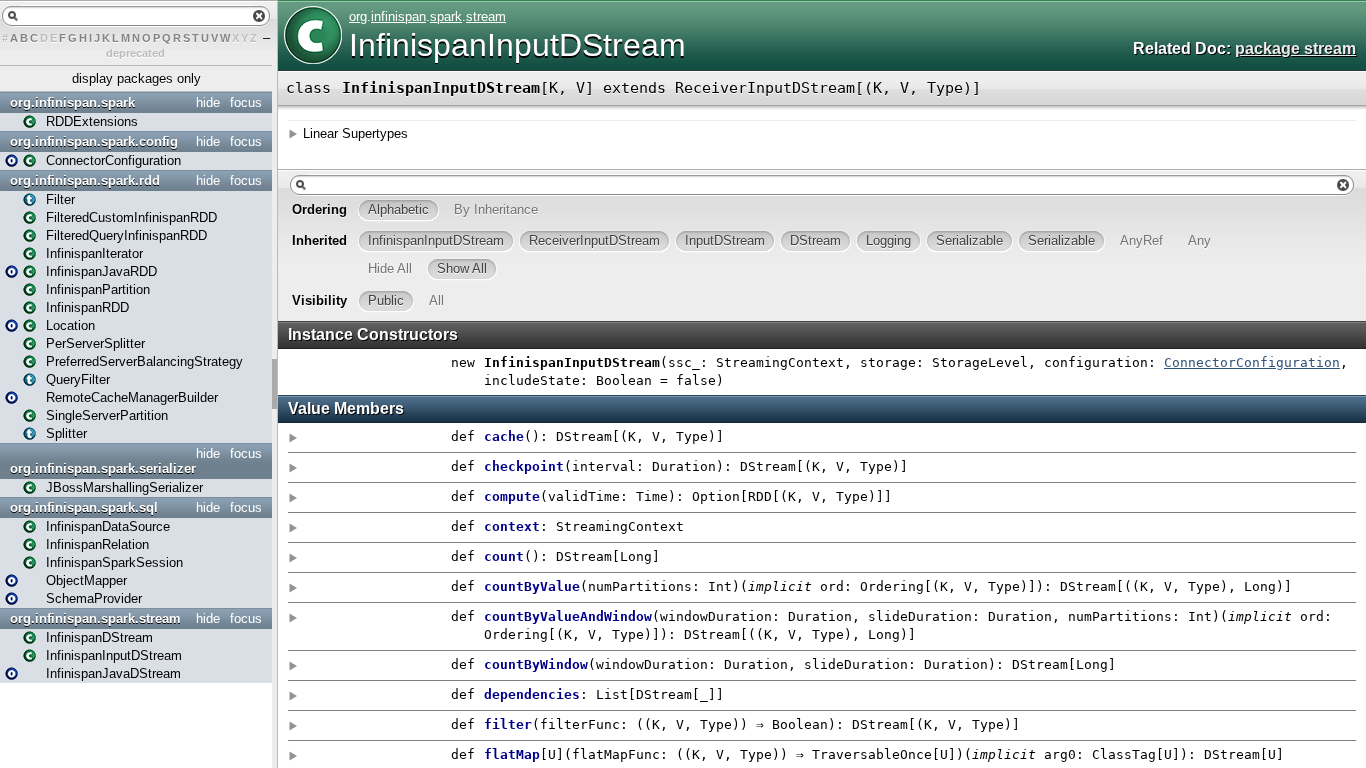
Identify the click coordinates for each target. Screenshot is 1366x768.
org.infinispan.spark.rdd (85, 180)
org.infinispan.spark (72, 102)
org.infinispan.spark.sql (84, 507)
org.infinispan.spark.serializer (103, 468)
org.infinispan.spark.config (94, 141)
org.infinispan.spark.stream (95, 618)
